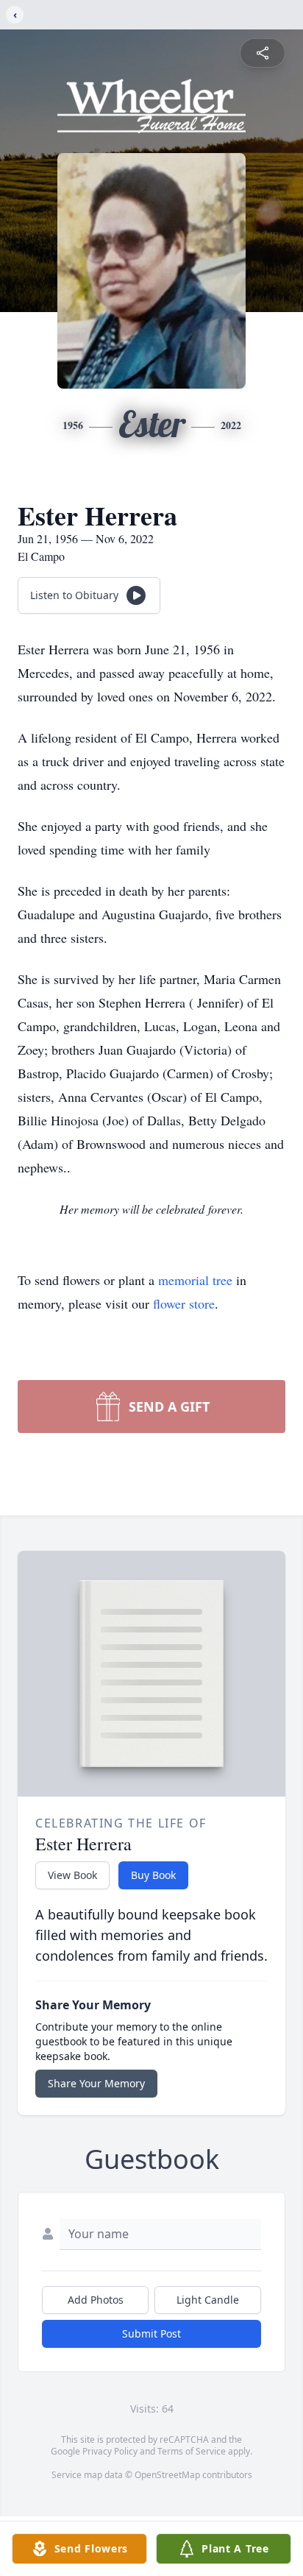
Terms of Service (192, 2451)
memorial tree (195, 1280)
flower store (184, 1303)
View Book (72, 1875)
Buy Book (153, 1875)
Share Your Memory (96, 2083)
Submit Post (151, 2333)
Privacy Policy (110, 2451)
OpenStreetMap (167, 2475)
